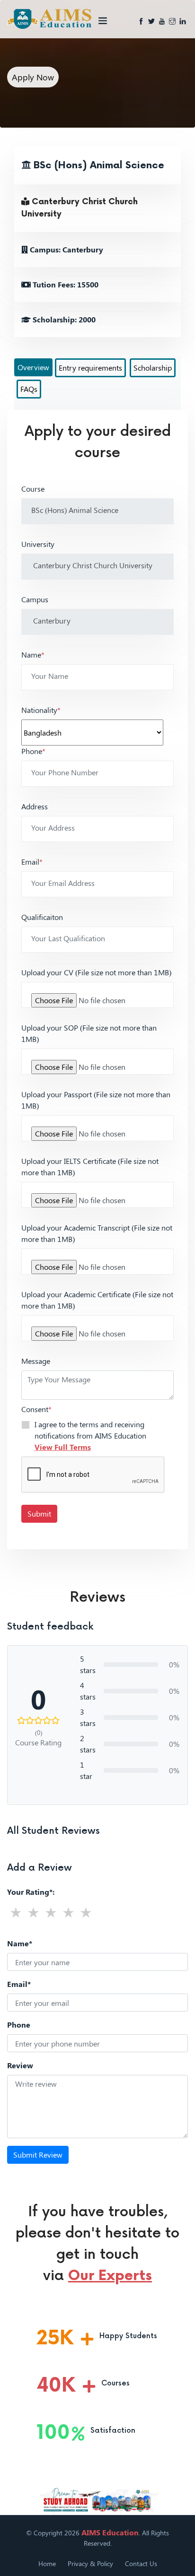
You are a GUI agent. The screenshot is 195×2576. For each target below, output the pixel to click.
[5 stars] (86, 1912)
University (38, 544)
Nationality (41, 710)
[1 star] (16, 1912)
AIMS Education (110, 2532)
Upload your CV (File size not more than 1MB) (96, 972)
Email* (19, 1984)
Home (47, 2563)
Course (33, 489)
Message (36, 1361)
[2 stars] (33, 1912)
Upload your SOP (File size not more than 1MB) (89, 1033)
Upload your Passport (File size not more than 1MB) (96, 1100)
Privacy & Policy (90, 2563)
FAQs (29, 389)
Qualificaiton (42, 917)
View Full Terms (63, 1447)
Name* (20, 1943)
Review (20, 2065)
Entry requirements (90, 368)
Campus (35, 599)
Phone (33, 751)
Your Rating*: (31, 1892)
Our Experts (110, 2276)
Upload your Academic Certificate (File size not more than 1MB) (97, 1300)
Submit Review (38, 2155)
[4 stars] (68, 1912)
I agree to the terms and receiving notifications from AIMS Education (90, 1435)
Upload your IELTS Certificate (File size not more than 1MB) (90, 1167)
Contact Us (141, 2563)
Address (35, 806)
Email (32, 862)
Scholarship (153, 368)
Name (33, 655)
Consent (36, 1409)
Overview (33, 367)
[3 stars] (51, 1912)
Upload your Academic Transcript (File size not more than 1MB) (97, 1233)
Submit (39, 1514)
